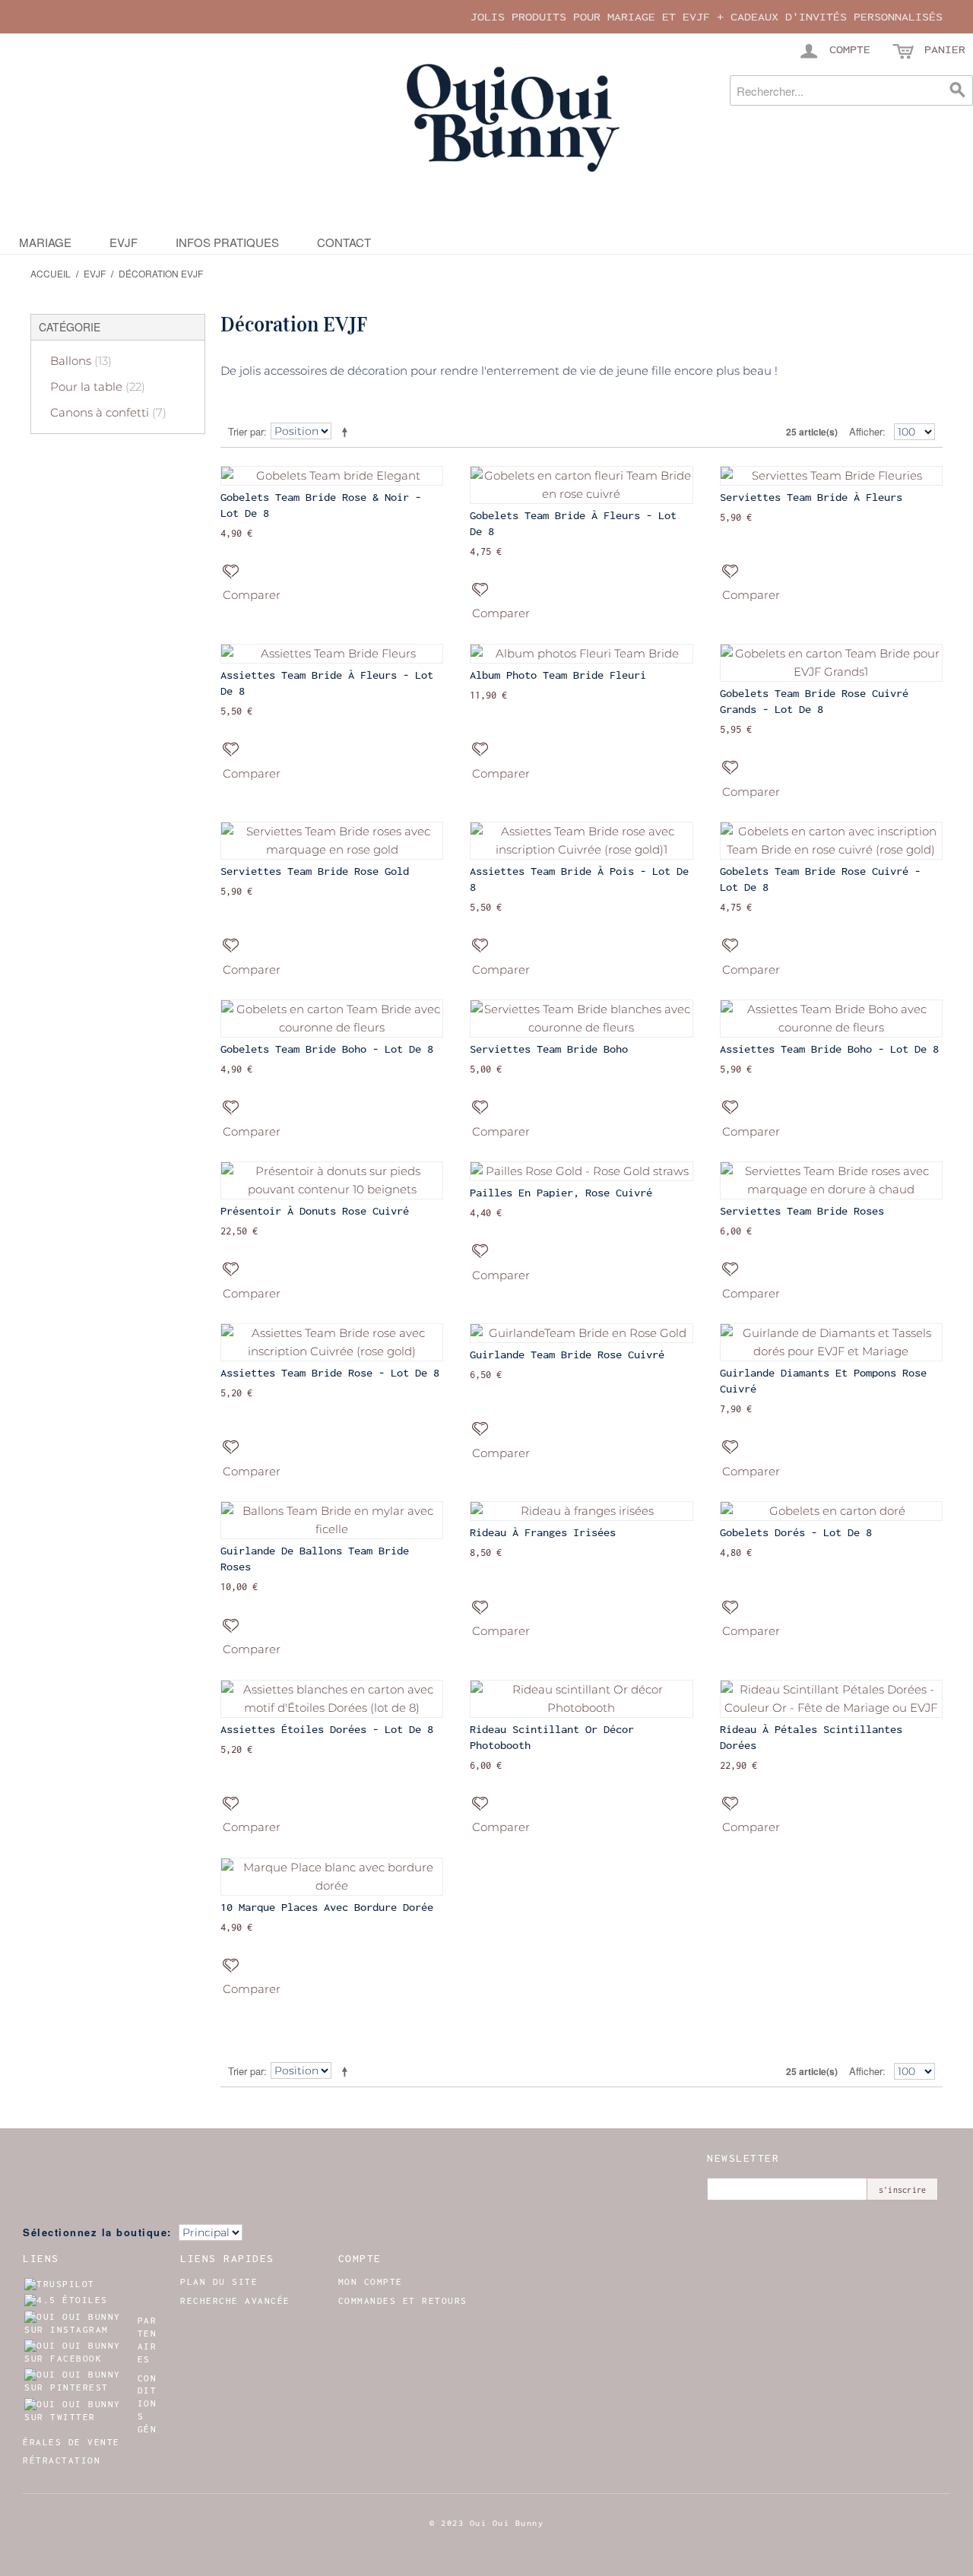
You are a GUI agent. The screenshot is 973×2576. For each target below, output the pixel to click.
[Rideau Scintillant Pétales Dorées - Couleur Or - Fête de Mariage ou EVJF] (831, 1699)
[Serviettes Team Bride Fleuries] (831, 476)
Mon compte (371, 2282)
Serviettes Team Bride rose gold (315, 871)
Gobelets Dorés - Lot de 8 (796, 1532)
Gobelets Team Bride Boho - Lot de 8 (327, 1049)
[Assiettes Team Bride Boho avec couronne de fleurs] (831, 1019)
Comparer (252, 595)
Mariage (45, 242)
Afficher (866, 431)
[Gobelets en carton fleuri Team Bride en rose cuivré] (581, 485)
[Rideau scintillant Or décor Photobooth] (581, 1699)
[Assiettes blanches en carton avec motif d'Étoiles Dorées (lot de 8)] (332, 1699)
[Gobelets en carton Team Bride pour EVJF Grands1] (831, 663)
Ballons (81, 361)
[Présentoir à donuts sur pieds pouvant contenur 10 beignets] (332, 1180)
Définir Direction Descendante (347, 432)
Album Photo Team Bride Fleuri (558, 675)
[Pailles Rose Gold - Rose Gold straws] (581, 1171)
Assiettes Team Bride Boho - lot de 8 (829, 1049)
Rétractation (62, 2460)
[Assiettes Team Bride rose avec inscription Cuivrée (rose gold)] (332, 1342)
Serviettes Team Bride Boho (549, 1049)
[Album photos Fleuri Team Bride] (581, 654)
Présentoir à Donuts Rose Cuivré (315, 1211)
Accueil (51, 273)
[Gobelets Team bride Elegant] (332, 476)
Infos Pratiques (227, 242)
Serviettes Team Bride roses (802, 1211)
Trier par (246, 431)
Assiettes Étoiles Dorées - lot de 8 (327, 1729)
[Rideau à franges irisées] (581, 1511)
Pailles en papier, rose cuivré (561, 1193)
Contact (344, 242)
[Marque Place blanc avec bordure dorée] (332, 1877)
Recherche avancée (235, 2301)
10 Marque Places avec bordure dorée (327, 1907)
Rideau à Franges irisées (543, 1532)
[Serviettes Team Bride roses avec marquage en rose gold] (332, 841)
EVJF (124, 242)
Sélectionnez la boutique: (97, 2232)
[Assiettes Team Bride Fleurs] (332, 654)
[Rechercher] (958, 90)
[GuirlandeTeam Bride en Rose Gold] (581, 1333)
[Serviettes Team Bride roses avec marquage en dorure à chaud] (831, 1180)
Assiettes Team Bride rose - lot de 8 (330, 1373)
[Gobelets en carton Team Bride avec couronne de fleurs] (332, 1019)
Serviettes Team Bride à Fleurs (811, 497)
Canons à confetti (108, 412)
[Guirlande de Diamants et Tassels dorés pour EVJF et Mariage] (831, 1342)
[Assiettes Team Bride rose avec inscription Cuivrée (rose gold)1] (581, 841)
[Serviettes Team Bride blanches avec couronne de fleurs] (581, 1019)
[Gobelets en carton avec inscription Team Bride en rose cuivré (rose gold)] (831, 841)
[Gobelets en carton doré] (831, 1511)
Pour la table (98, 387)
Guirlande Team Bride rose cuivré (567, 1355)
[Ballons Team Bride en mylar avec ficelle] (332, 1520)
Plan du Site (219, 2282)
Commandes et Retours (403, 2301)
